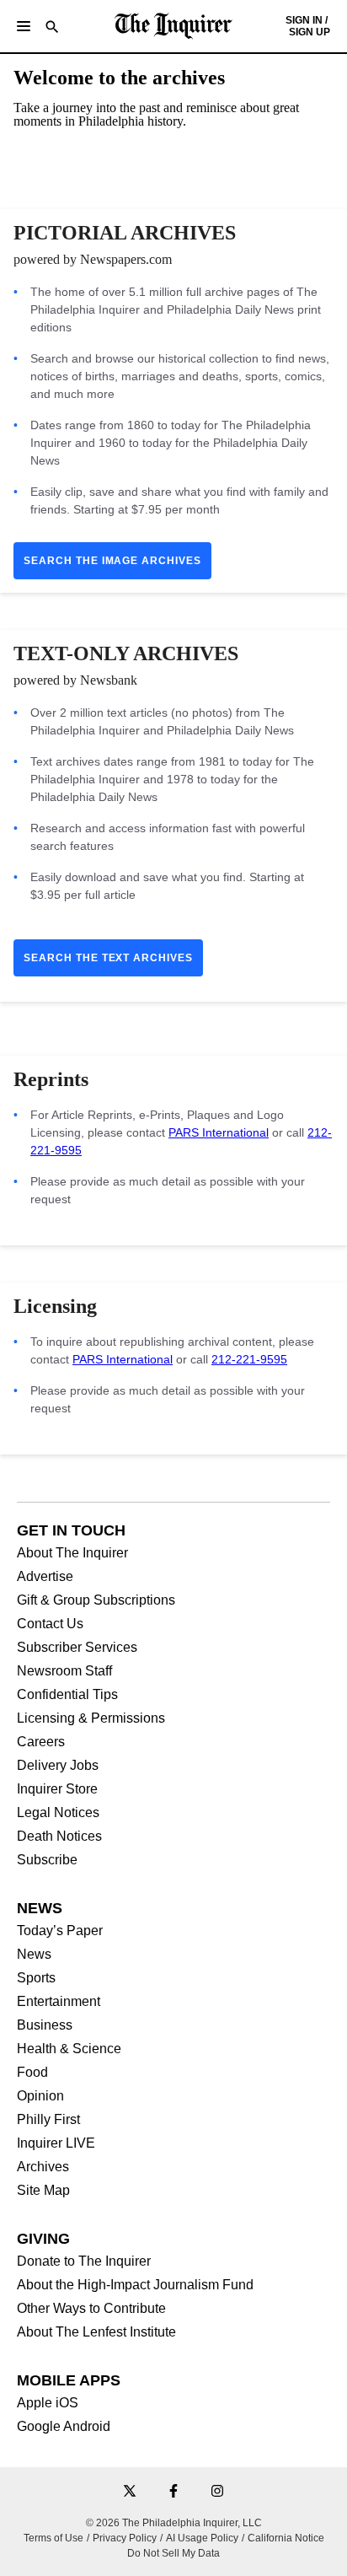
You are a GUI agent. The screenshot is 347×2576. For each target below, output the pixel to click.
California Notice (286, 2538)
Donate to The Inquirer (84, 2261)
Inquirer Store (57, 1789)
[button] (24, 26)
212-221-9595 (249, 1359)
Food (32, 2073)
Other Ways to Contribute (91, 2309)
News (34, 1955)
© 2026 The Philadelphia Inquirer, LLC (174, 2523)
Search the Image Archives (112, 561)
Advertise (45, 1577)
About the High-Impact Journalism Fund (135, 2285)
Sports (36, 1978)
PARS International (219, 1132)
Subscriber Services (77, 1648)
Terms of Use (53, 2538)
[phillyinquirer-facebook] (173, 2492)
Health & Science (69, 2049)
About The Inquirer (72, 1553)
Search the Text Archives (108, 958)
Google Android (64, 2427)
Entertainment (59, 2002)
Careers (41, 1742)
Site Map (43, 2191)
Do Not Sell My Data (173, 2553)
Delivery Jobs (58, 1766)
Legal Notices (58, 1813)
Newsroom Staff (64, 1671)
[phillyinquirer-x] (130, 2492)
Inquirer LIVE (56, 2143)
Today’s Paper (60, 1931)
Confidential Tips (67, 1695)
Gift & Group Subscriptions (96, 1600)
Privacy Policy (125, 2538)
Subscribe (47, 1860)
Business (45, 2025)
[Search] (52, 28)
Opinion (40, 2096)
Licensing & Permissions (91, 1718)
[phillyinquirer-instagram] (217, 2492)
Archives (43, 2167)
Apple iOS (48, 2403)
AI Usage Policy (202, 2538)
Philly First (48, 2120)
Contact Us (50, 1624)
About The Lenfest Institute (96, 2332)
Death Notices (59, 1837)
